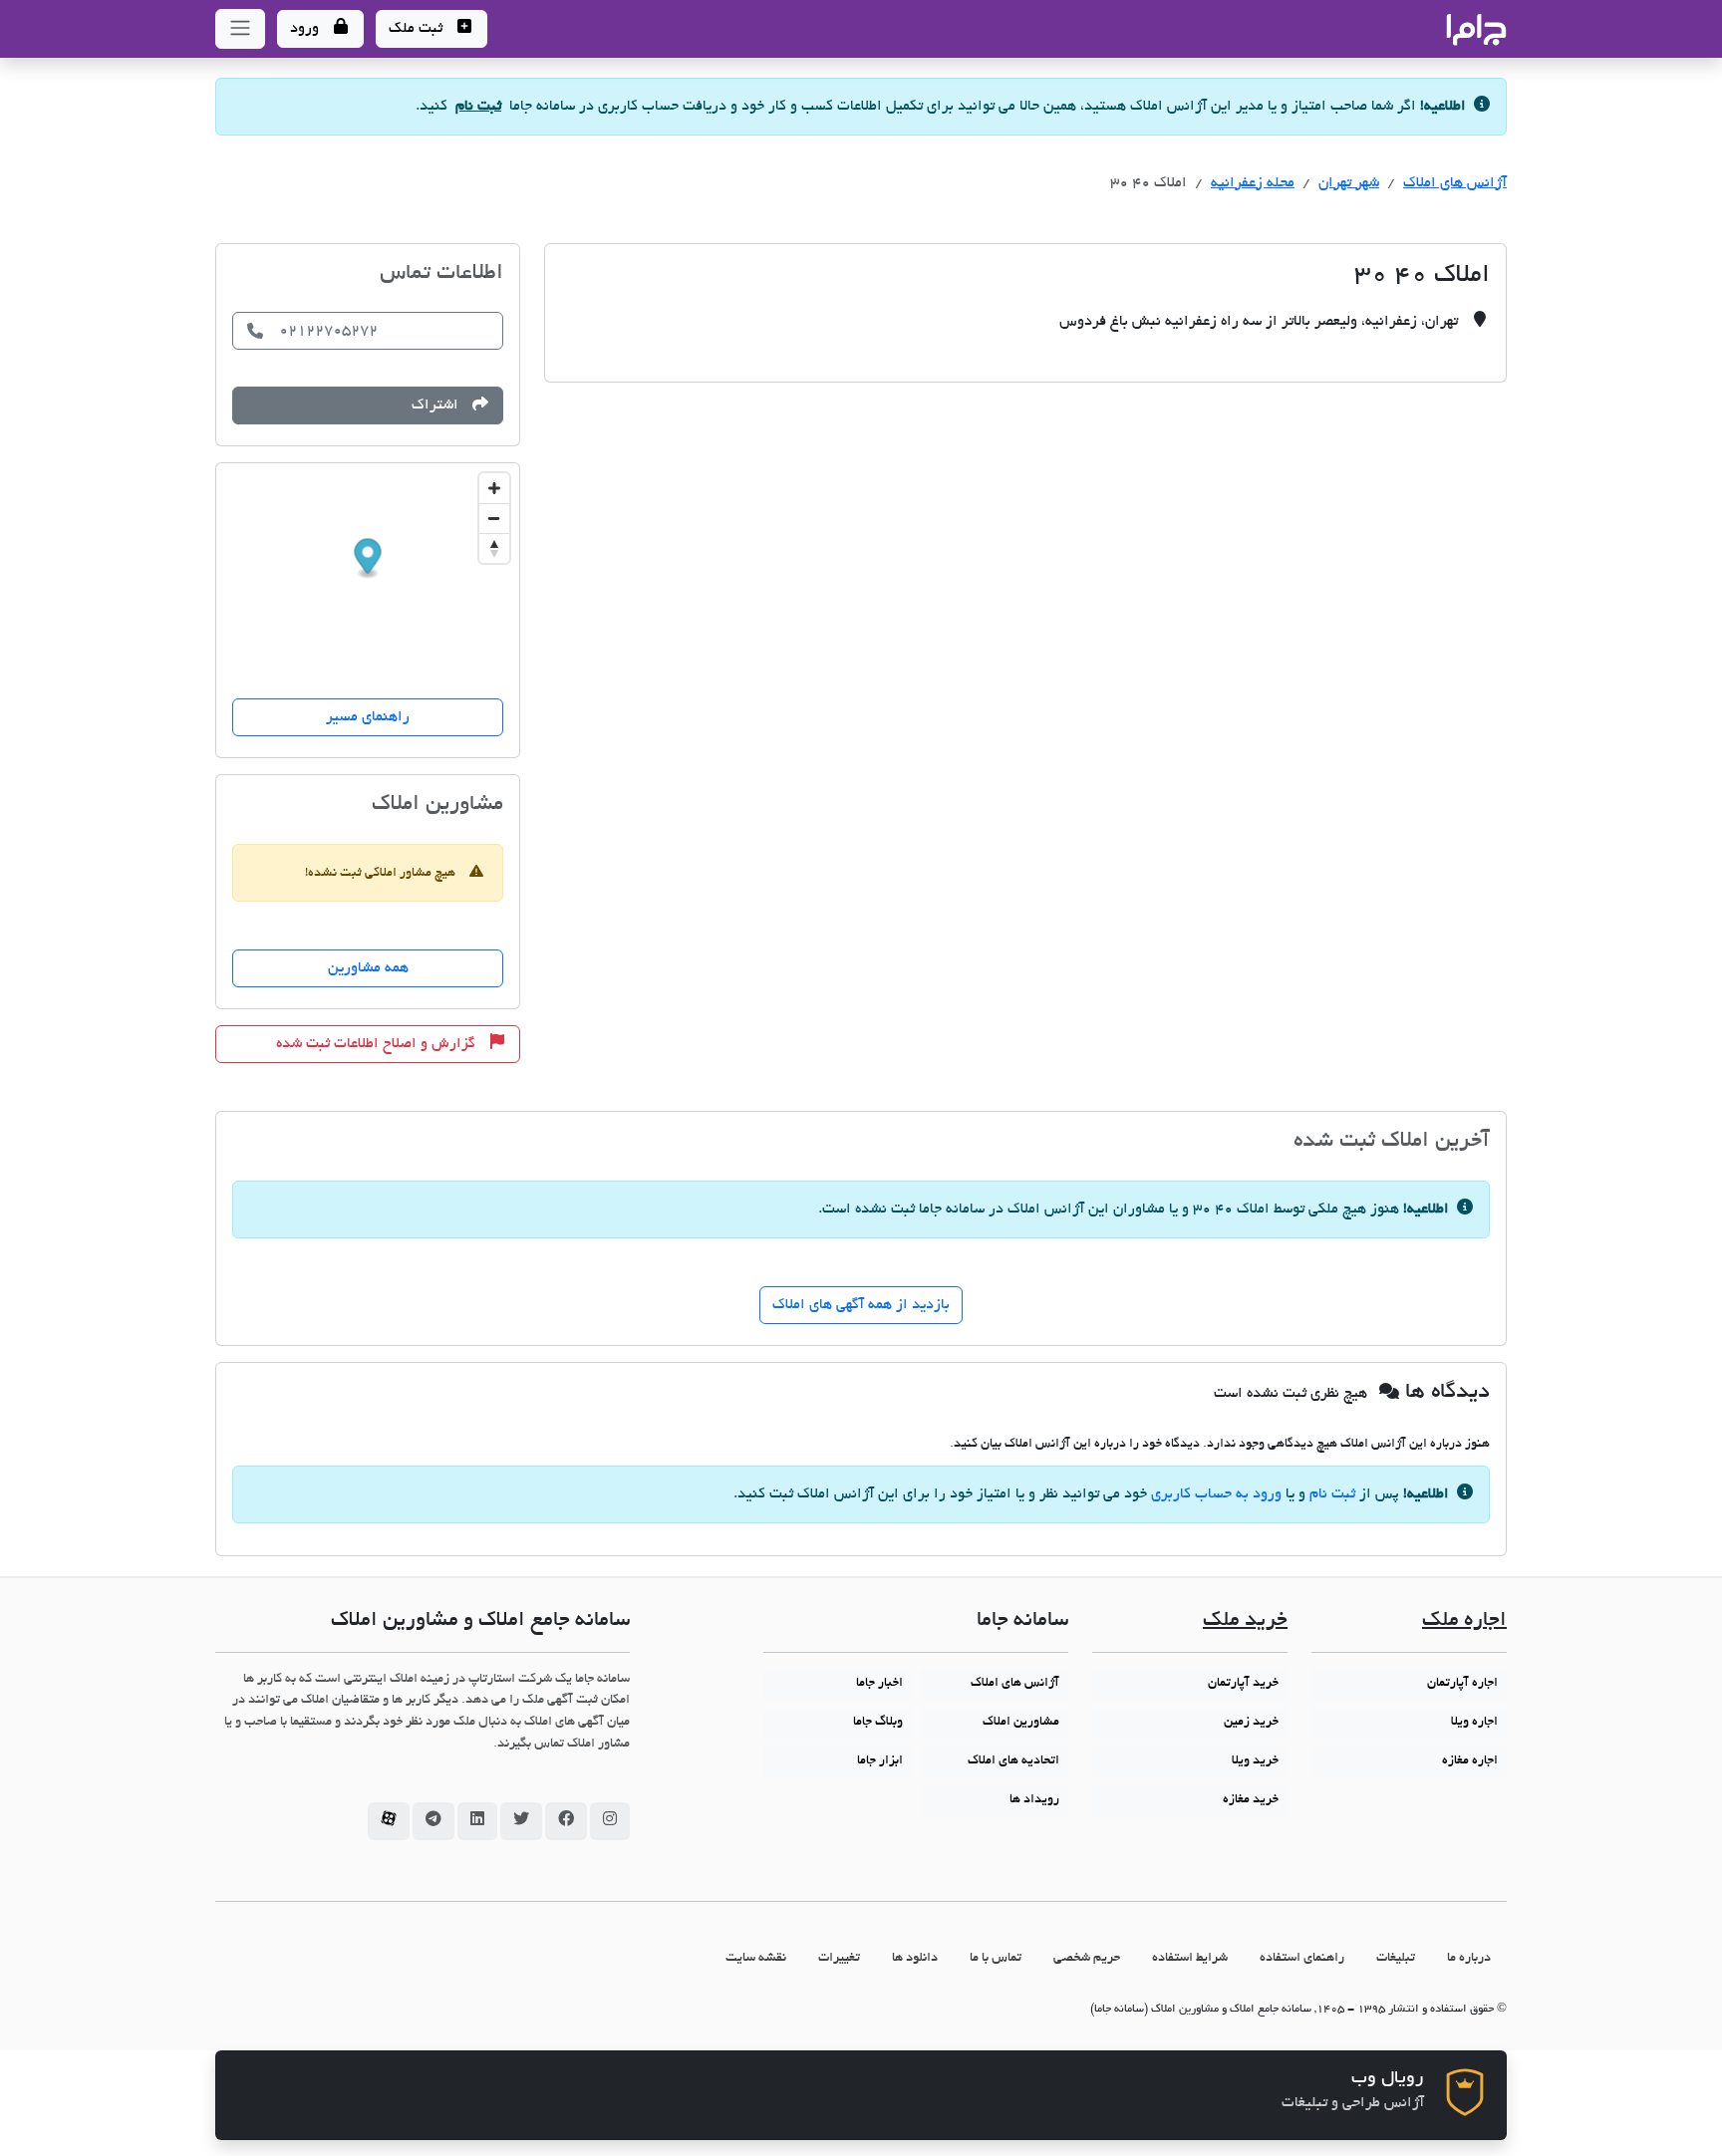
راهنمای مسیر (368, 717)
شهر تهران (1349, 183)
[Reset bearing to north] (494, 548)
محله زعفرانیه (1253, 183)
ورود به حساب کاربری (1216, 1494)
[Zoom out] (494, 518)
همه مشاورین (368, 968)
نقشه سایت (756, 1958)
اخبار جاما (879, 1684)
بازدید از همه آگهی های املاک (861, 1305)
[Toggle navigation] (240, 29)
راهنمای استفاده (1302, 1958)
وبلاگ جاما (878, 1723)
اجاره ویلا (1474, 1723)
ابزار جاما (880, 1761)
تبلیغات (1396, 1958)
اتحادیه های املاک (1013, 1761)
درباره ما (1469, 1958)
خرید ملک (1245, 1621)
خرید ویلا (1255, 1761)
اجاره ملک (1464, 1621)
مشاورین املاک (1021, 1723)
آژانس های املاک (1455, 183)
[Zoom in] (494, 488)
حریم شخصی (1087, 1958)
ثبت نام (478, 107)
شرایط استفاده (1190, 1958)
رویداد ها (1034, 1800)
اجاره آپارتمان (1462, 1684)
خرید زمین (1251, 1723)
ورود (306, 29)
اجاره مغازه (1470, 1761)
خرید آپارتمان (1243, 1684)
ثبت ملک (418, 29)
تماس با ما (996, 1958)
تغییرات (839, 1958)
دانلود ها (915, 1958)
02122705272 (328, 331)
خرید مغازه (1251, 1800)
